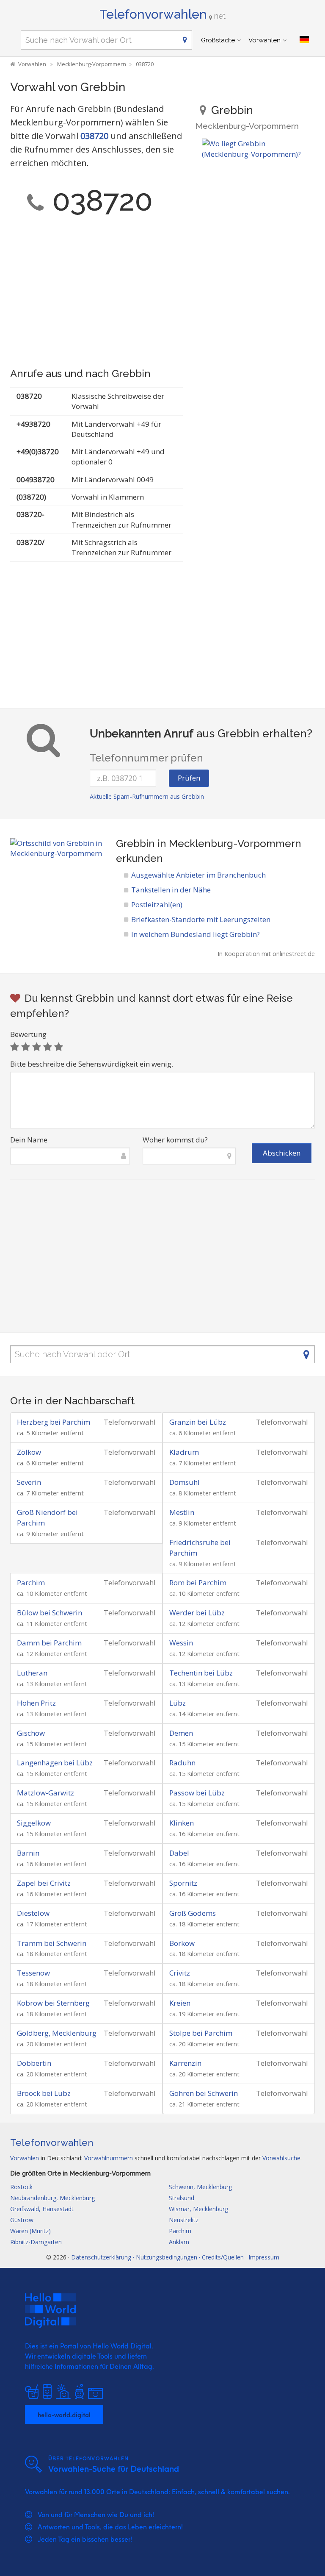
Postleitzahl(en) (157, 905)
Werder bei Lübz (197, 1613)
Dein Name (29, 1140)
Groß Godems (193, 1913)
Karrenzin (185, 2063)
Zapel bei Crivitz (44, 1883)
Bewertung (28, 1034)
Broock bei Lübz (44, 2093)
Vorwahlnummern (109, 2158)
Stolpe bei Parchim (201, 2033)
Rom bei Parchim (198, 1583)
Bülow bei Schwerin (50, 1613)
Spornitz (183, 1883)
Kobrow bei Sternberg (53, 2003)
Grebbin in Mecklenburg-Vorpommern (209, 843)
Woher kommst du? (175, 1140)
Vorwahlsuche (281, 2158)
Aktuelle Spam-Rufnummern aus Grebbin (147, 796)
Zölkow (29, 1452)
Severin (29, 1482)
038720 (94, 136)
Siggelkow (34, 1823)
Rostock (21, 2187)
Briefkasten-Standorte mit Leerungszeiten (201, 919)
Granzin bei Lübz (198, 1422)
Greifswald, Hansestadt (42, 2209)
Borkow (182, 1943)
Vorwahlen (264, 40)
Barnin (28, 1853)
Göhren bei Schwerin (204, 2093)
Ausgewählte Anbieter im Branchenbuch (198, 875)
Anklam (179, 2242)
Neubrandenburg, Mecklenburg (52, 2198)
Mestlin (182, 1512)
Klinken (182, 1823)
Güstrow (22, 2220)
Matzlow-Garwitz (45, 1793)
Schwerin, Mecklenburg (200, 2187)
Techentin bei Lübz (201, 1673)
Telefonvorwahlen (162, 14)
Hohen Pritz (36, 1703)
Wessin (181, 1643)
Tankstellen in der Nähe (171, 890)
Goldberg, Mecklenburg (57, 2033)
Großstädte (218, 40)
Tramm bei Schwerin (52, 1943)
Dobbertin (34, 2063)
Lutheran (32, 1673)
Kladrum (184, 1452)
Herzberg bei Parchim (54, 1422)
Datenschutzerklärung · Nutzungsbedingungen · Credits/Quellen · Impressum (175, 2257)
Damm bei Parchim (49, 1643)
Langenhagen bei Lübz (55, 1763)
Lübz (178, 1703)
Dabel (179, 1853)
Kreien (180, 2003)
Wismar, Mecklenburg (198, 2209)
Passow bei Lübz (197, 1793)
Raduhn (182, 1763)
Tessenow (33, 1973)
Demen (181, 1733)
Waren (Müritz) (30, 2231)
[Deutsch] (304, 40)
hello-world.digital (64, 2415)
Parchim (31, 1583)
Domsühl (185, 1482)
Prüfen (189, 778)
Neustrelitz (184, 2220)
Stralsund (182, 2198)
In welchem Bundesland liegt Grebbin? (196, 934)
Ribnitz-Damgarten (36, 2242)
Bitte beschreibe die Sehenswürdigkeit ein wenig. (92, 1064)
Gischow (31, 1733)
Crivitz (180, 1973)
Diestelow (33, 1913)
